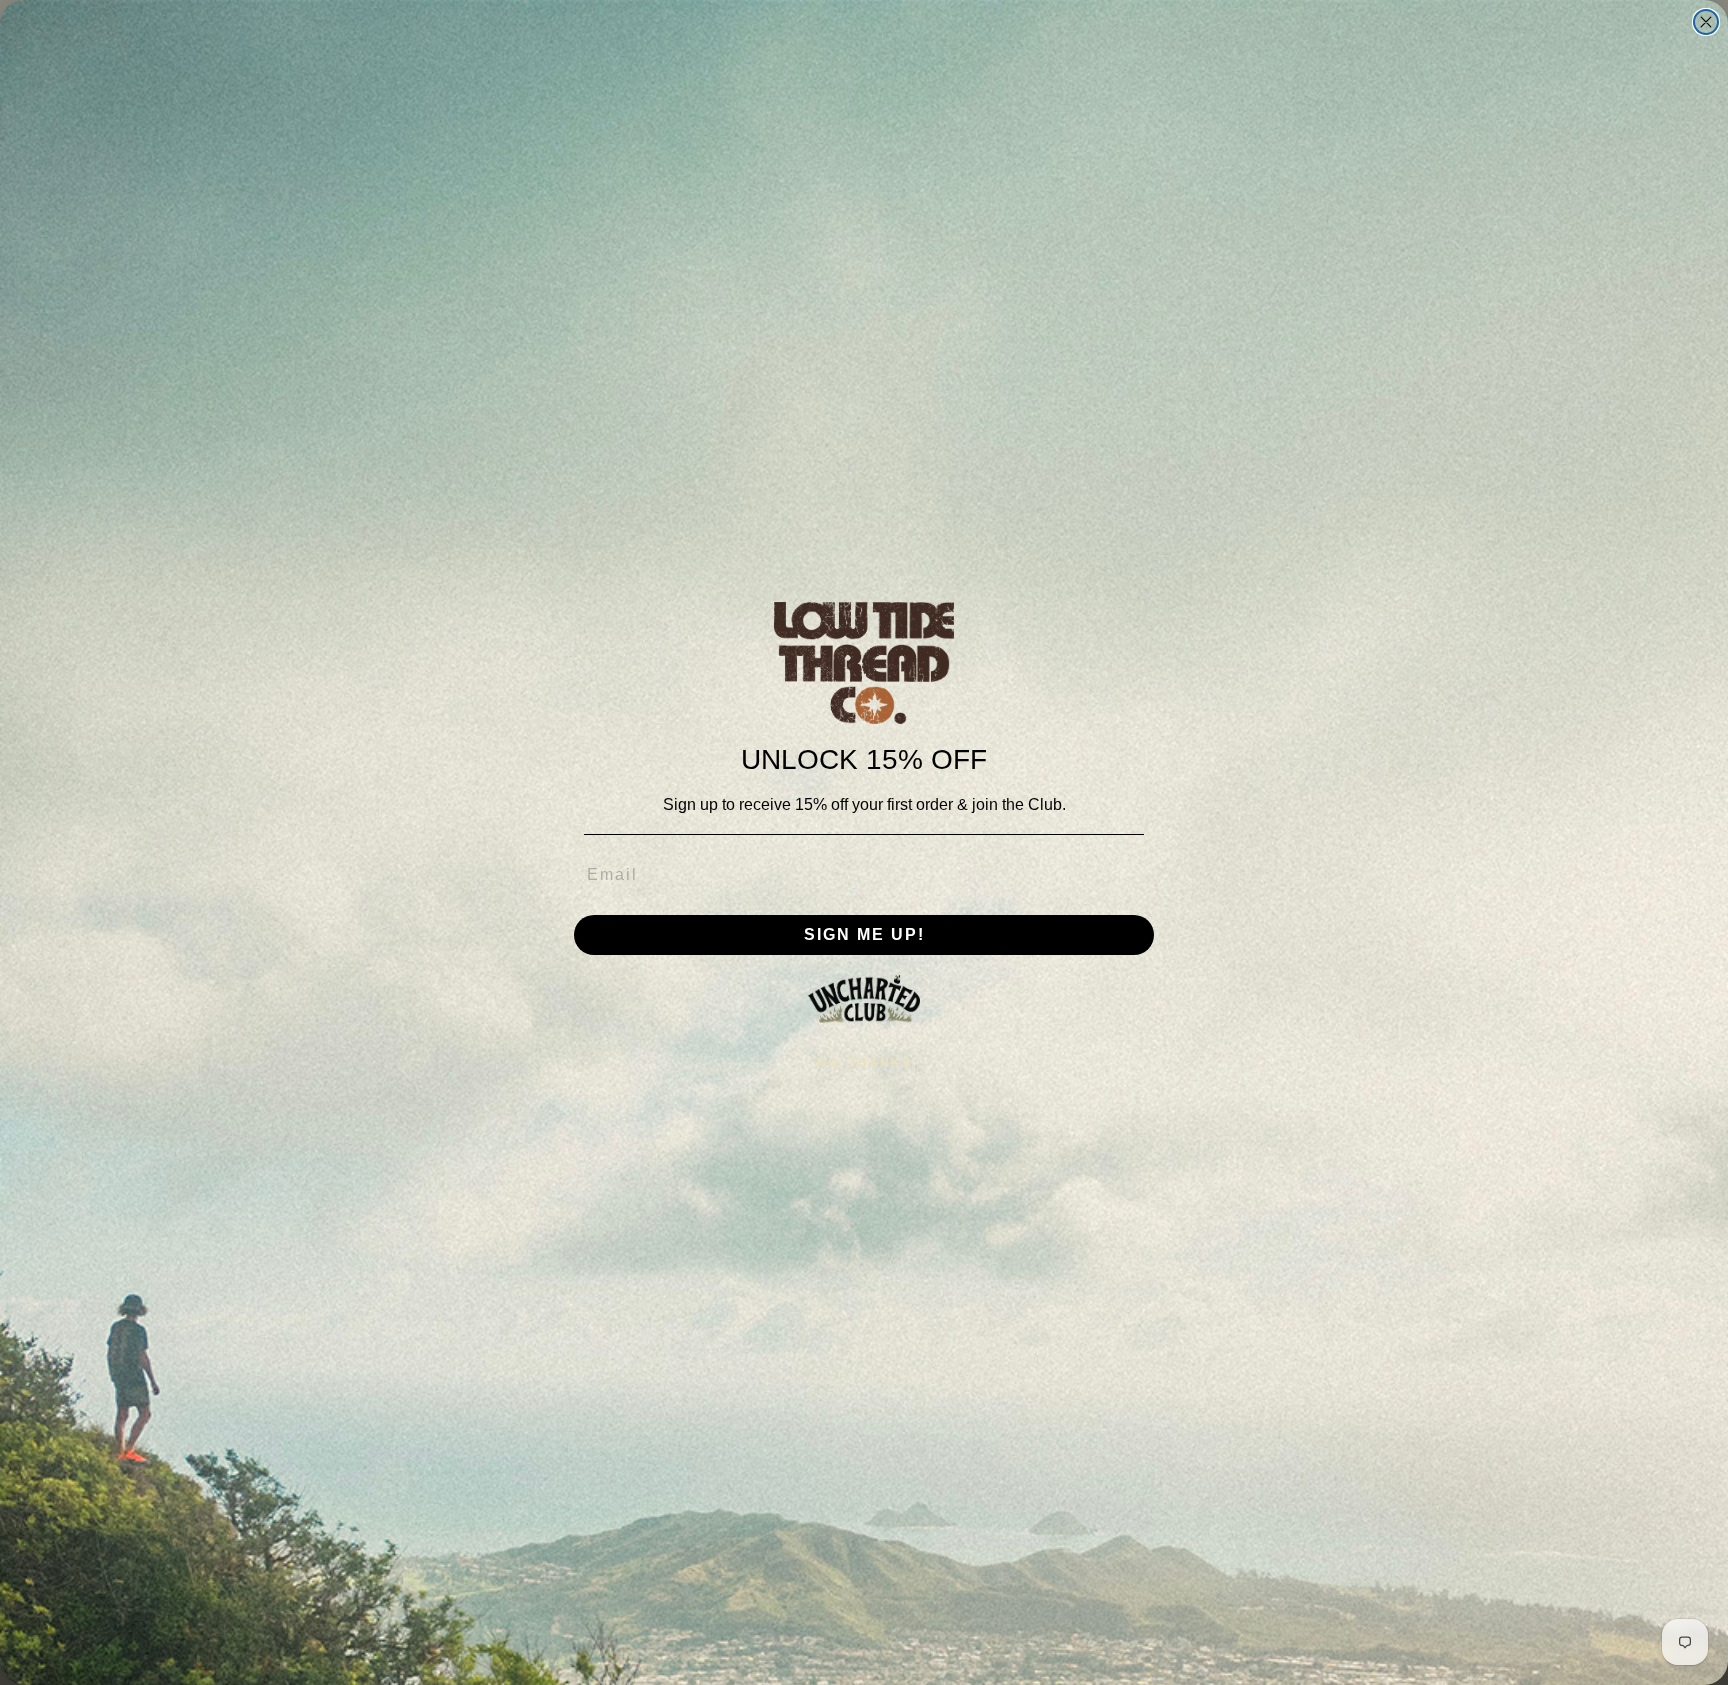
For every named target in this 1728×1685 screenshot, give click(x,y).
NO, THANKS (864, 1063)
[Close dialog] (1706, 22)
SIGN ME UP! (864, 934)
